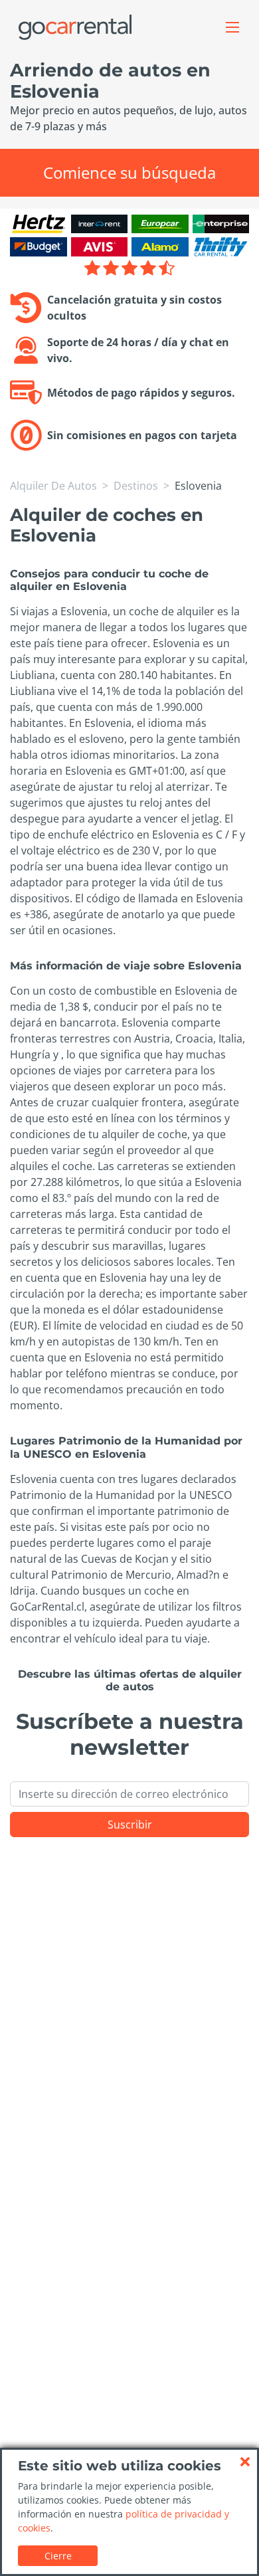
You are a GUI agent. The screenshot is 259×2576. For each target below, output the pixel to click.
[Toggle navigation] (232, 27)
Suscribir (130, 1825)
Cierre (58, 2556)
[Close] (245, 2462)
